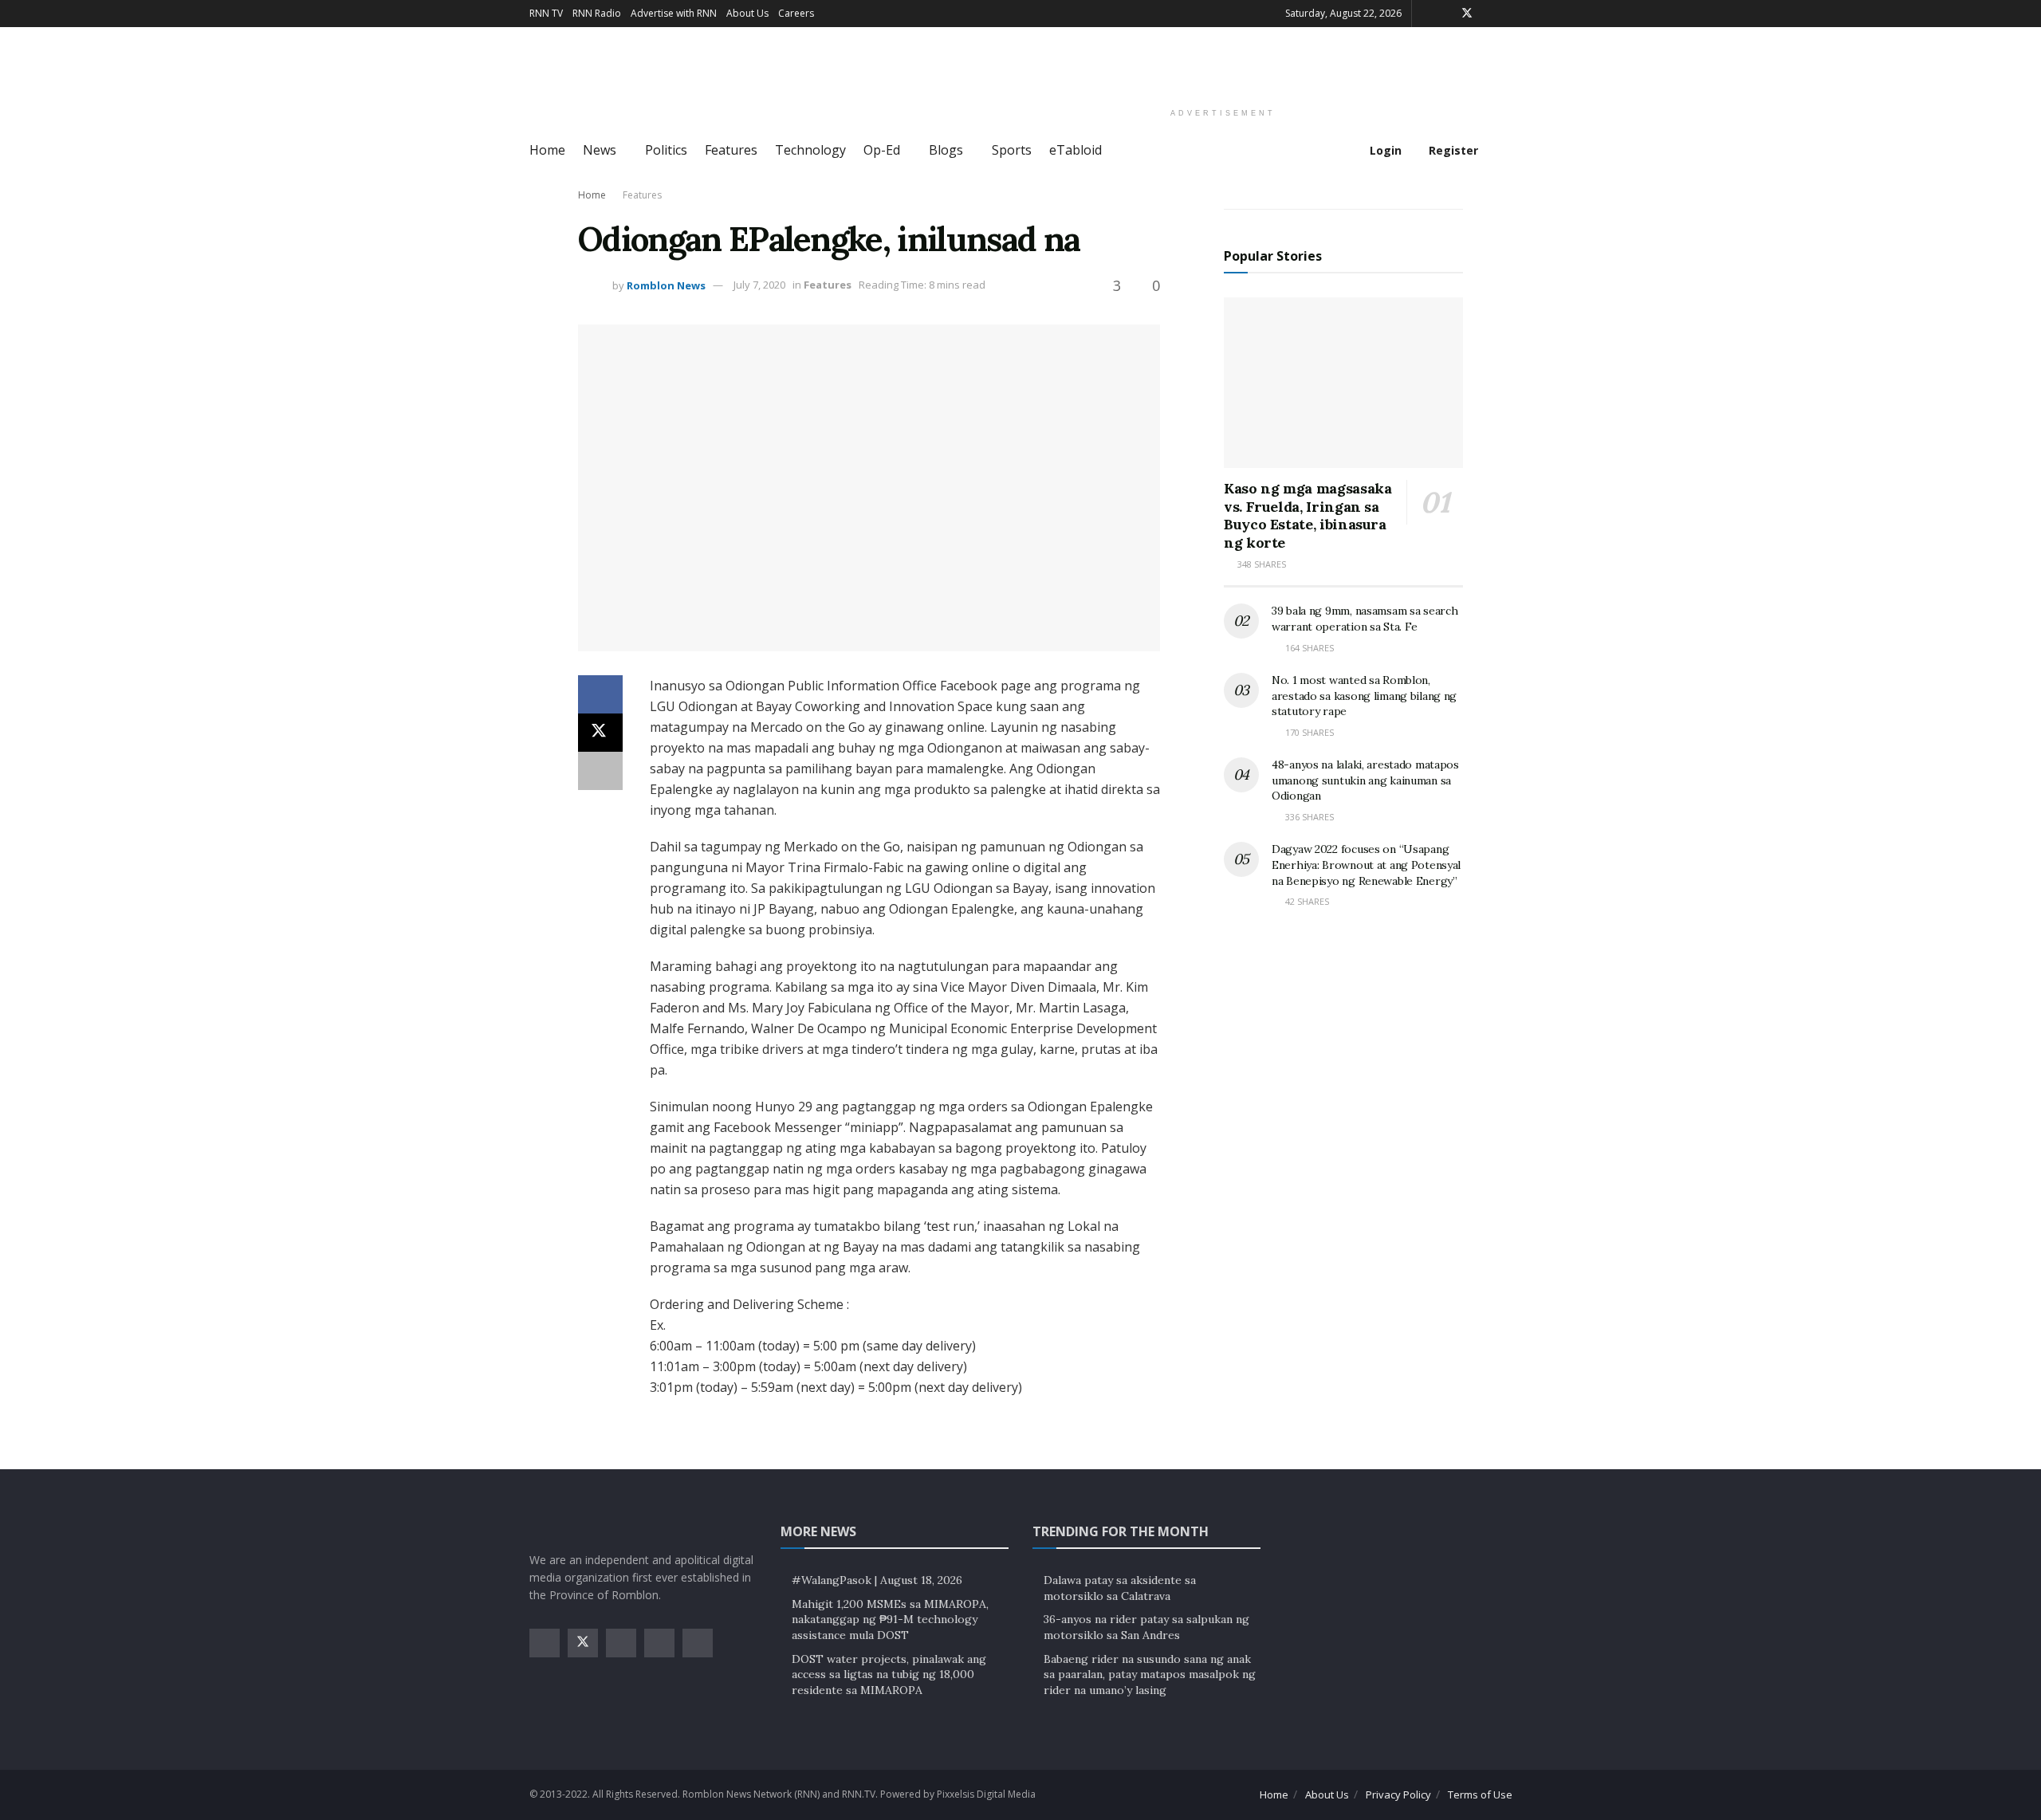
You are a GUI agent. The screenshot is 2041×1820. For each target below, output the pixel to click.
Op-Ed (882, 150)
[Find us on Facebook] (1446, 14)
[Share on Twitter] (600, 733)
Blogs (946, 150)
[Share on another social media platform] (600, 771)
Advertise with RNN (674, 13)
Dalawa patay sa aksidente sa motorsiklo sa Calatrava (1120, 1588)
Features (731, 150)
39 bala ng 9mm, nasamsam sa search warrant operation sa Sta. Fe (1365, 619)
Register (1452, 150)
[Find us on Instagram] (1488, 14)
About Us (747, 13)
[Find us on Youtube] (1508, 14)
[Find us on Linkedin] (698, 1643)
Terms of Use (1480, 1794)
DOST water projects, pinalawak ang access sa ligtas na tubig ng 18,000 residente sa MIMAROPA (889, 1675)
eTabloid (1076, 150)
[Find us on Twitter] (1467, 14)
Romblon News (666, 285)
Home (547, 150)
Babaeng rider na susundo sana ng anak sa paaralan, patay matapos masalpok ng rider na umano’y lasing (1150, 1675)
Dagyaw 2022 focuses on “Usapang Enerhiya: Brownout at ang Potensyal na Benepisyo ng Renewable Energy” (1366, 865)
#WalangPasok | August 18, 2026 (877, 1580)
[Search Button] (1506, 151)
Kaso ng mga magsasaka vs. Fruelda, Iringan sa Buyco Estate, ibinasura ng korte (1308, 515)
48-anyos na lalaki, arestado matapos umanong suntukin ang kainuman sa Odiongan (1365, 780)
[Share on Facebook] (600, 694)
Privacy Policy (1398, 1794)
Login (1384, 150)
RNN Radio (597, 13)
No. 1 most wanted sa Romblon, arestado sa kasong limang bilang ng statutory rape (1364, 696)
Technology (810, 150)
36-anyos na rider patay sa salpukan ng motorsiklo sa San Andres (1146, 1627)
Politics (666, 150)
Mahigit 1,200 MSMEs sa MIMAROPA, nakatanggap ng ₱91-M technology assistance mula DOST (890, 1620)
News (600, 150)
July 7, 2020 (759, 285)
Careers (796, 13)
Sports (1012, 150)
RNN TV (546, 13)
